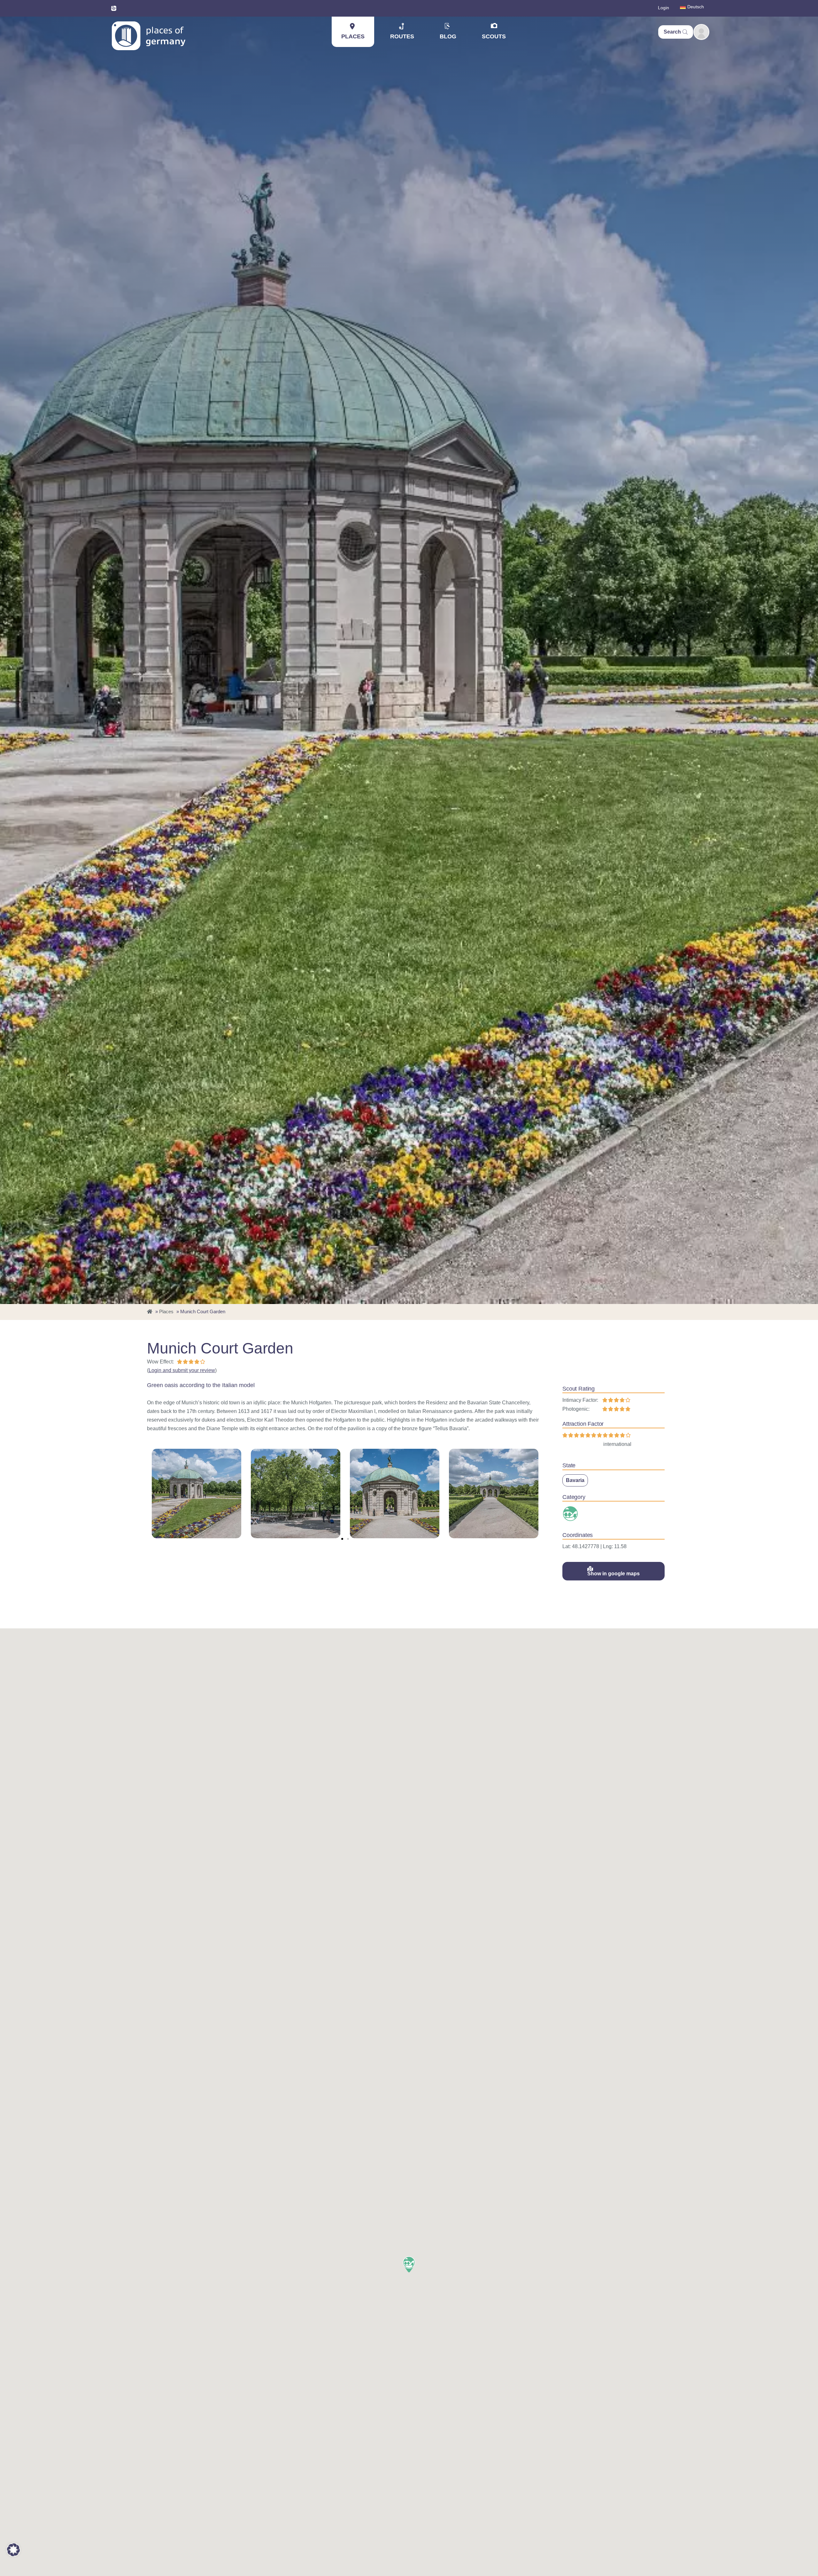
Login (664, 8)
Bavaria (575, 1480)
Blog (448, 36)
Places (353, 36)
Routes (402, 36)
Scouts (494, 36)
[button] (342, 1539)
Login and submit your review (182, 1370)
